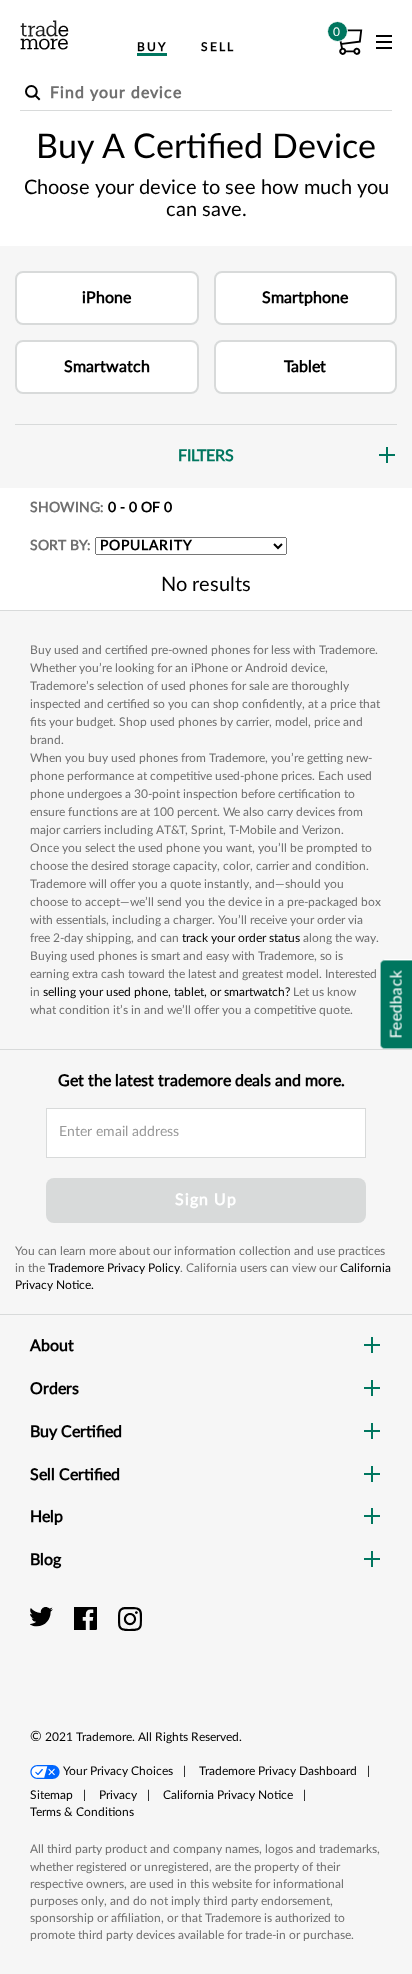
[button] (107, 298)
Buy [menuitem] (152, 47)
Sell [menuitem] (218, 47)
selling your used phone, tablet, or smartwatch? (166, 992)
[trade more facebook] (88, 1618)
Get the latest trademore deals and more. (201, 1081)
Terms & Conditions (82, 1812)
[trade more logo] (44, 35)
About (52, 1346)
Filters (206, 456)
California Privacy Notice (228, 1795)
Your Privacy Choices (118, 1771)
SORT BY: (60, 546)
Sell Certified (75, 1475)
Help (46, 1517)
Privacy (118, 1795)
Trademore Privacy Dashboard (278, 1771)
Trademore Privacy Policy (114, 1268)
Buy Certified (76, 1432)
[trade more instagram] (130, 1618)
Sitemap (51, 1795)
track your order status (241, 938)
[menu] (384, 46)
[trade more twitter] (44, 1618)
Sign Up (206, 1200)
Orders (54, 1389)
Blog (45, 1560)
